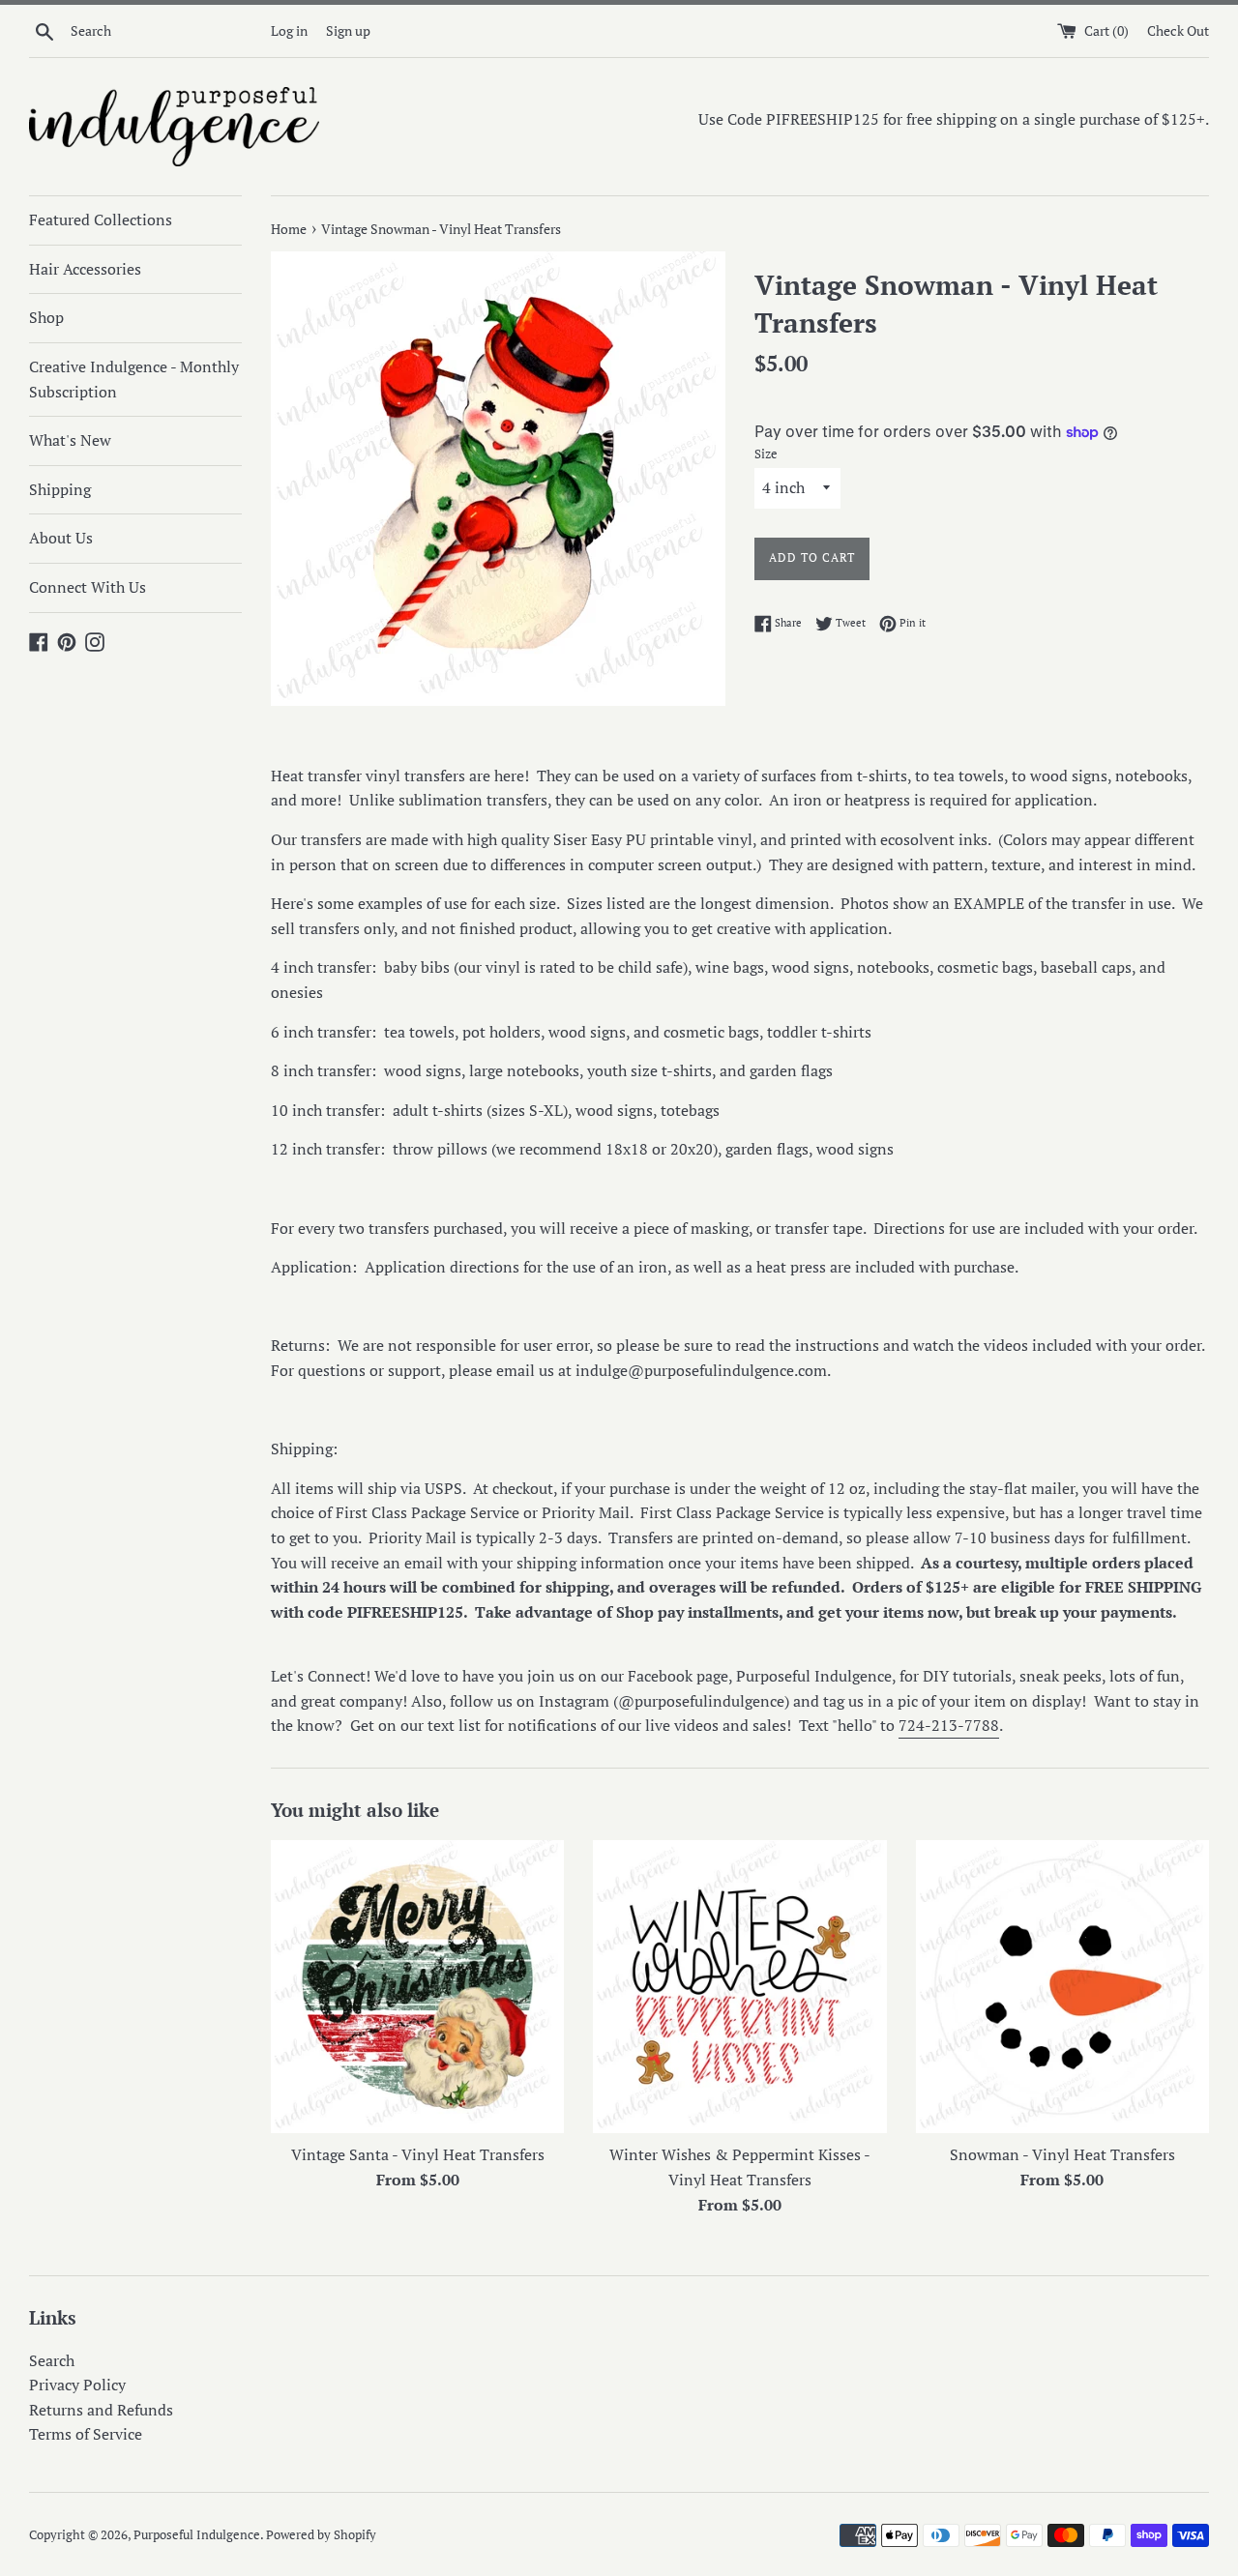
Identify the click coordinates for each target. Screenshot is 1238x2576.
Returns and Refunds (101, 2410)
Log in (289, 30)
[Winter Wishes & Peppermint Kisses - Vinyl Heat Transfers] (739, 1987)
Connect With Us (88, 587)
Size (766, 454)
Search (52, 2360)
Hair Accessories (85, 269)
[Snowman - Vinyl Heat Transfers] (1062, 1987)
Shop (46, 317)
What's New (70, 440)
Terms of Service (86, 2434)
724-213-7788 (949, 1725)
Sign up (348, 30)
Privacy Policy (77, 2385)
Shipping (60, 489)
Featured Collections (101, 220)
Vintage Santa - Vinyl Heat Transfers (418, 2154)
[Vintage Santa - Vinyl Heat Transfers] (417, 1987)
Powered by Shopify (321, 2535)
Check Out (1178, 30)
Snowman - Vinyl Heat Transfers (1062, 2154)
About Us (61, 538)
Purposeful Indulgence (197, 2535)
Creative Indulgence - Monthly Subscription (134, 379)
